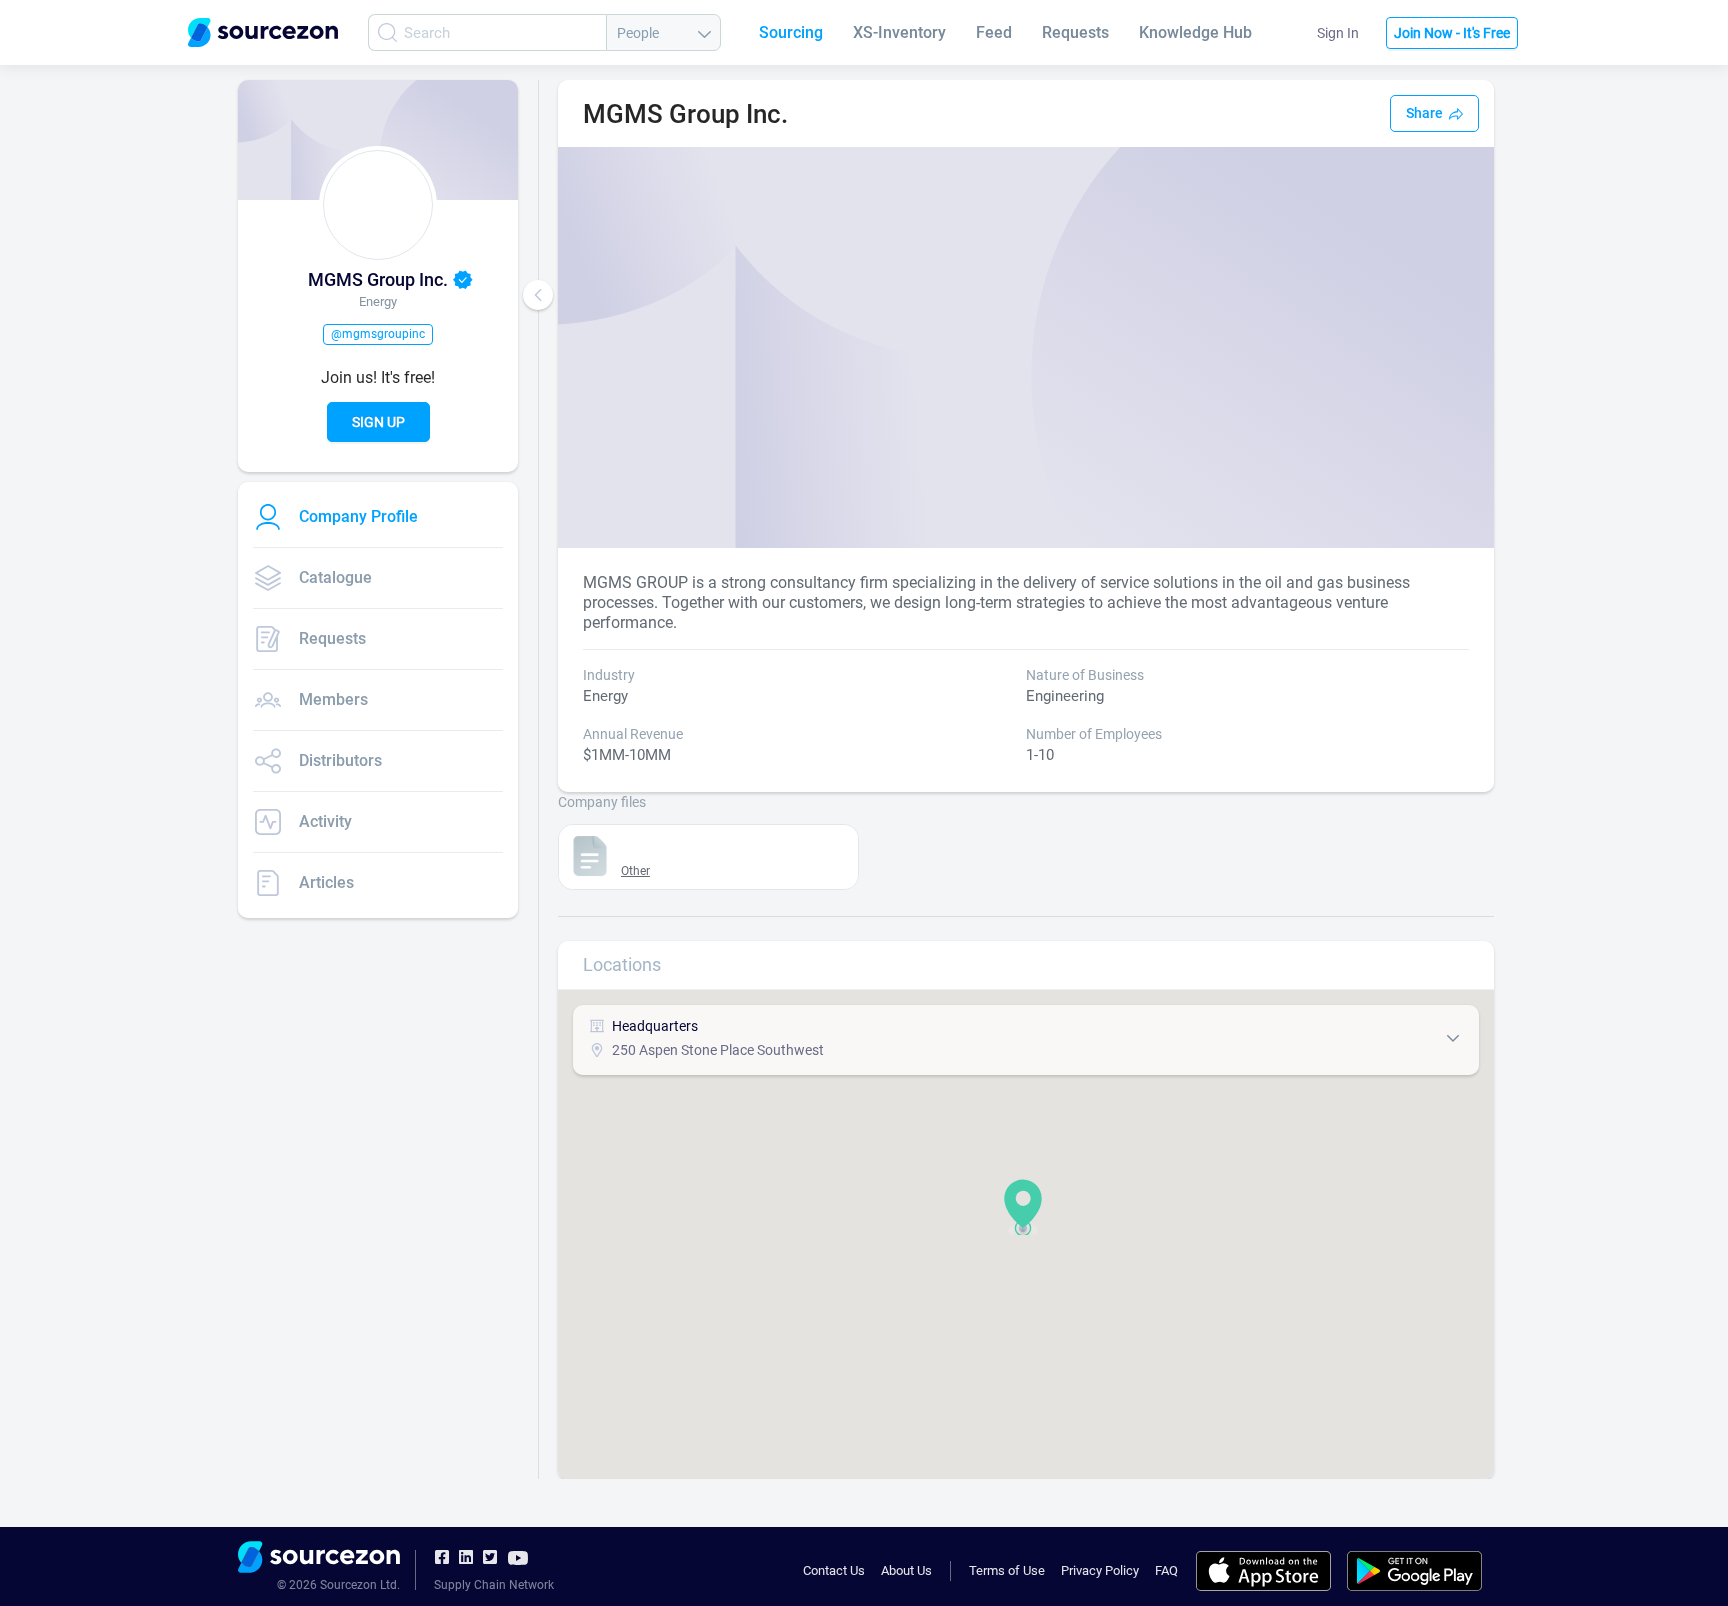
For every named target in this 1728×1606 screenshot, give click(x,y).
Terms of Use (1007, 1570)
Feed (994, 32)
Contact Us (834, 1570)
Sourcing (791, 32)
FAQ (1166, 1570)
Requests (1075, 32)
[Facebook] (442, 1558)
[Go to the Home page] (263, 32)
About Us (906, 1570)
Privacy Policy (1100, 1570)
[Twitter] (490, 1558)
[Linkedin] (466, 1558)
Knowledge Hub (1195, 32)
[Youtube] (518, 1557)
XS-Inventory (899, 32)
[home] (319, 1560)
